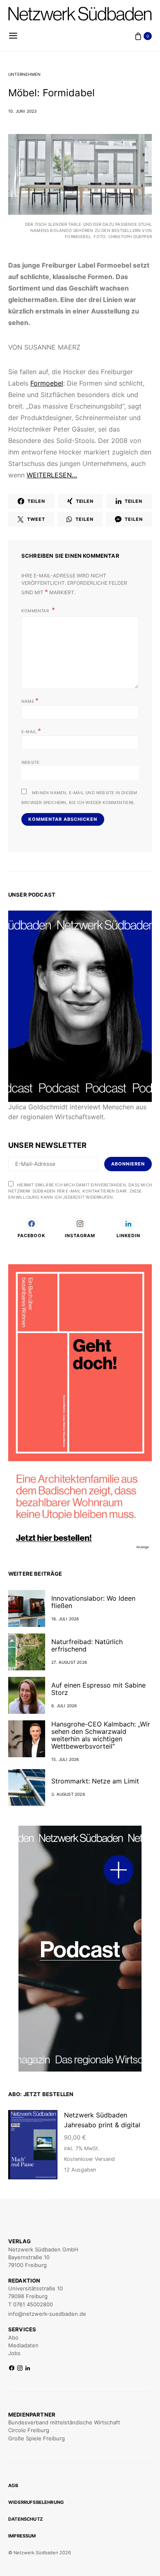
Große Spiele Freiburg (37, 2438)
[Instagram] (20, 2368)
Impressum (22, 2536)
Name (30, 700)
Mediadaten (23, 2345)
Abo (13, 2337)
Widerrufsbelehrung (36, 2502)
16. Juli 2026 (65, 1619)
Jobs (14, 2353)
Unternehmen (24, 74)
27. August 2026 (69, 1662)
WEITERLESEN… (52, 475)
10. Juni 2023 (23, 111)
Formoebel (47, 383)
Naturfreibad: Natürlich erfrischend (87, 1645)
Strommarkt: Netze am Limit (95, 1781)
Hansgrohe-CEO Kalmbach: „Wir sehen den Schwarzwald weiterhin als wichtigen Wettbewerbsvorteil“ (101, 1735)
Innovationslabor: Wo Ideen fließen (93, 1602)
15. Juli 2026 (65, 1759)
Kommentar (36, 611)
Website (30, 762)
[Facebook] (12, 2368)
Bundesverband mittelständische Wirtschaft (64, 2422)
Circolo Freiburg (29, 2430)
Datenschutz (25, 2519)
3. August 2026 (68, 1794)
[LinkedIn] (28, 2368)
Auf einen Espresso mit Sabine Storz (98, 1689)
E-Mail (31, 731)
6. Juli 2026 (64, 1706)
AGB (13, 2485)
